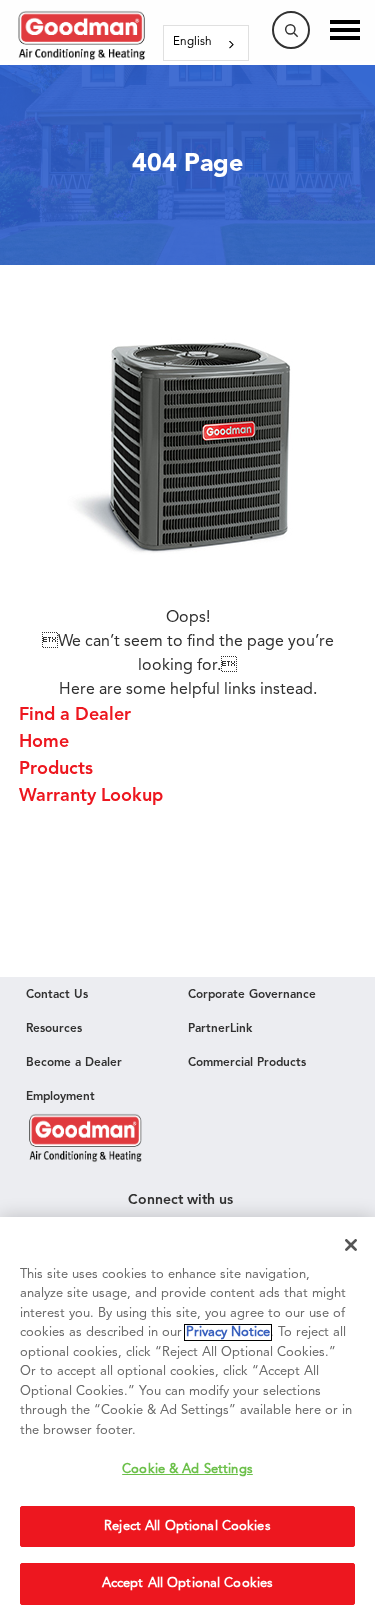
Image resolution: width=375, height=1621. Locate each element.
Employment (60, 1097)
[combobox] (206, 43)
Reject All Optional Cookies (187, 1526)
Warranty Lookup (91, 796)
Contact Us (57, 995)
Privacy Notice (228, 1332)
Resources (54, 1029)
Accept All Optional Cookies (188, 1583)
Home (44, 742)
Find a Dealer (80, 715)
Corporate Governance (252, 995)
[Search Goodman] (291, 30)
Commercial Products (247, 1063)
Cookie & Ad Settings (187, 1469)
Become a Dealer (74, 1063)
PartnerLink (220, 1029)
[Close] (351, 1245)
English (192, 42)
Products (56, 769)
